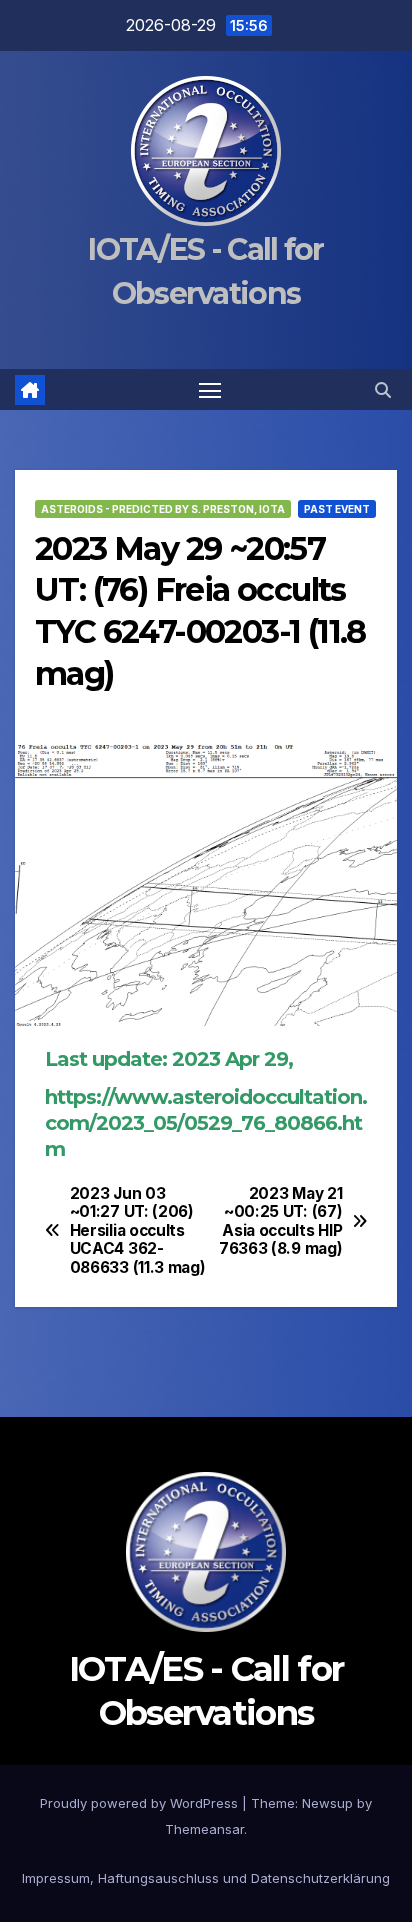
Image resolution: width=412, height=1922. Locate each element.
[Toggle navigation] (210, 390)
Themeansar (204, 1829)
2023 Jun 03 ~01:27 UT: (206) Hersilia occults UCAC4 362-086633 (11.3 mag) (138, 1231)
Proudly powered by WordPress (141, 1803)
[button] (383, 390)
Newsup (327, 1803)
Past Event (337, 509)
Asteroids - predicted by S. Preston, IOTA (163, 509)
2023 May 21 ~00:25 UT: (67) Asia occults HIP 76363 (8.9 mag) (280, 1221)
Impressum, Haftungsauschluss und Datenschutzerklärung (206, 1878)
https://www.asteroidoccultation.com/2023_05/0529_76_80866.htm (206, 1123)
